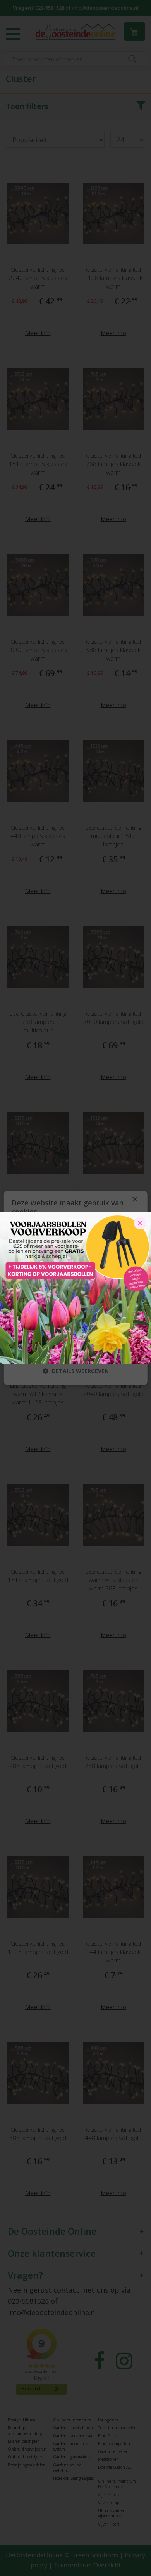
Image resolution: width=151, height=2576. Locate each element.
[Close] (140, 1223)
